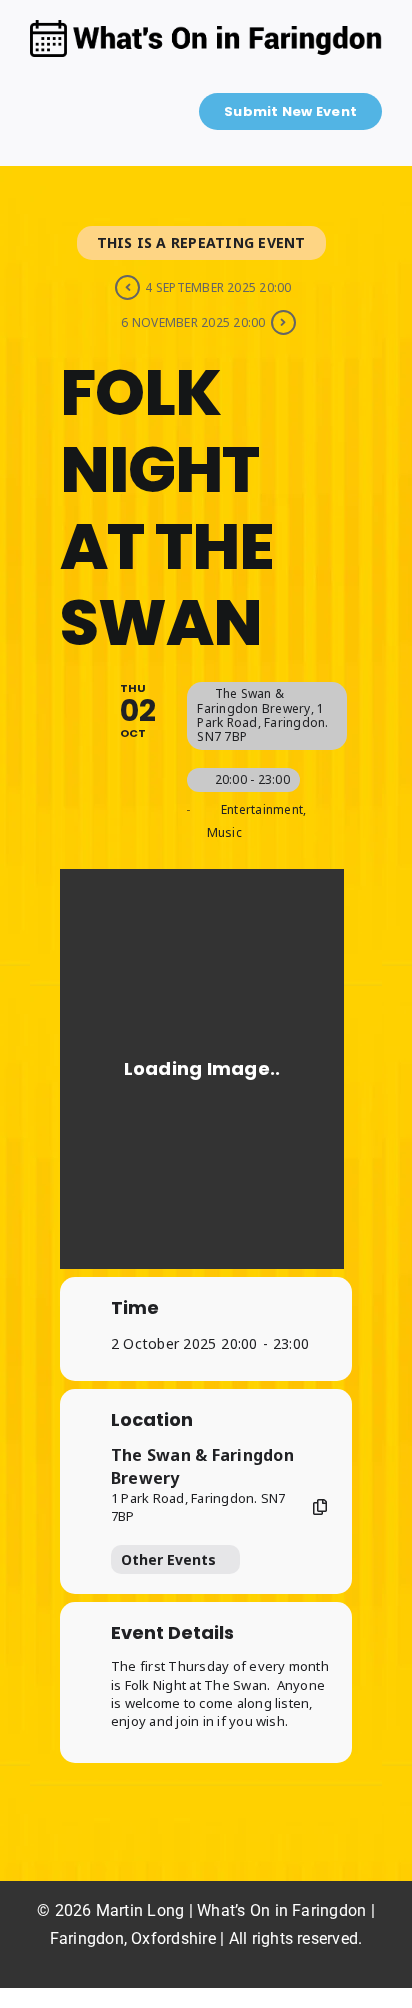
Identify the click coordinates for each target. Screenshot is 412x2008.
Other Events (168, 1559)
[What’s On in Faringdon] (206, 27)
